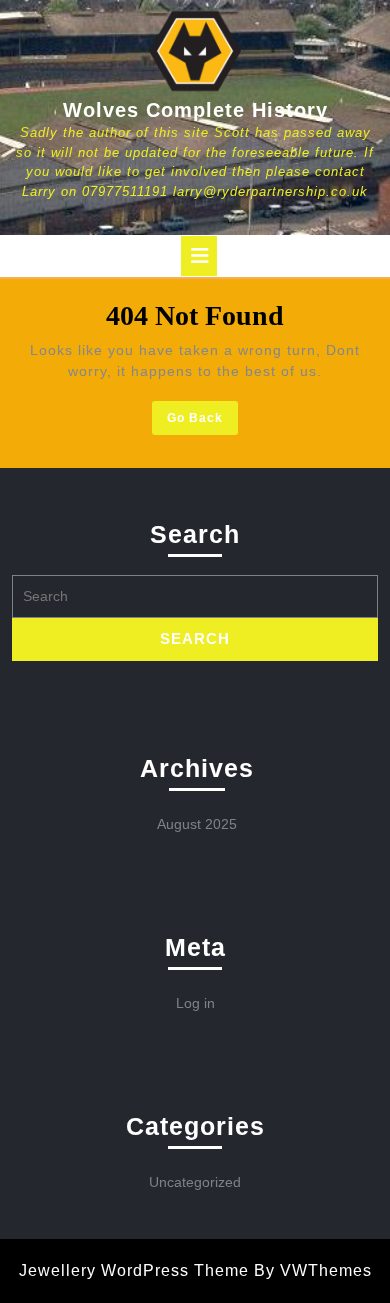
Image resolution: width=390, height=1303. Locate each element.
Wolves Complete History (195, 110)
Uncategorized (195, 1182)
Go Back (202, 421)
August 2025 (197, 824)
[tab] (199, 256)
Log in (195, 1003)
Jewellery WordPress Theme (134, 1270)
